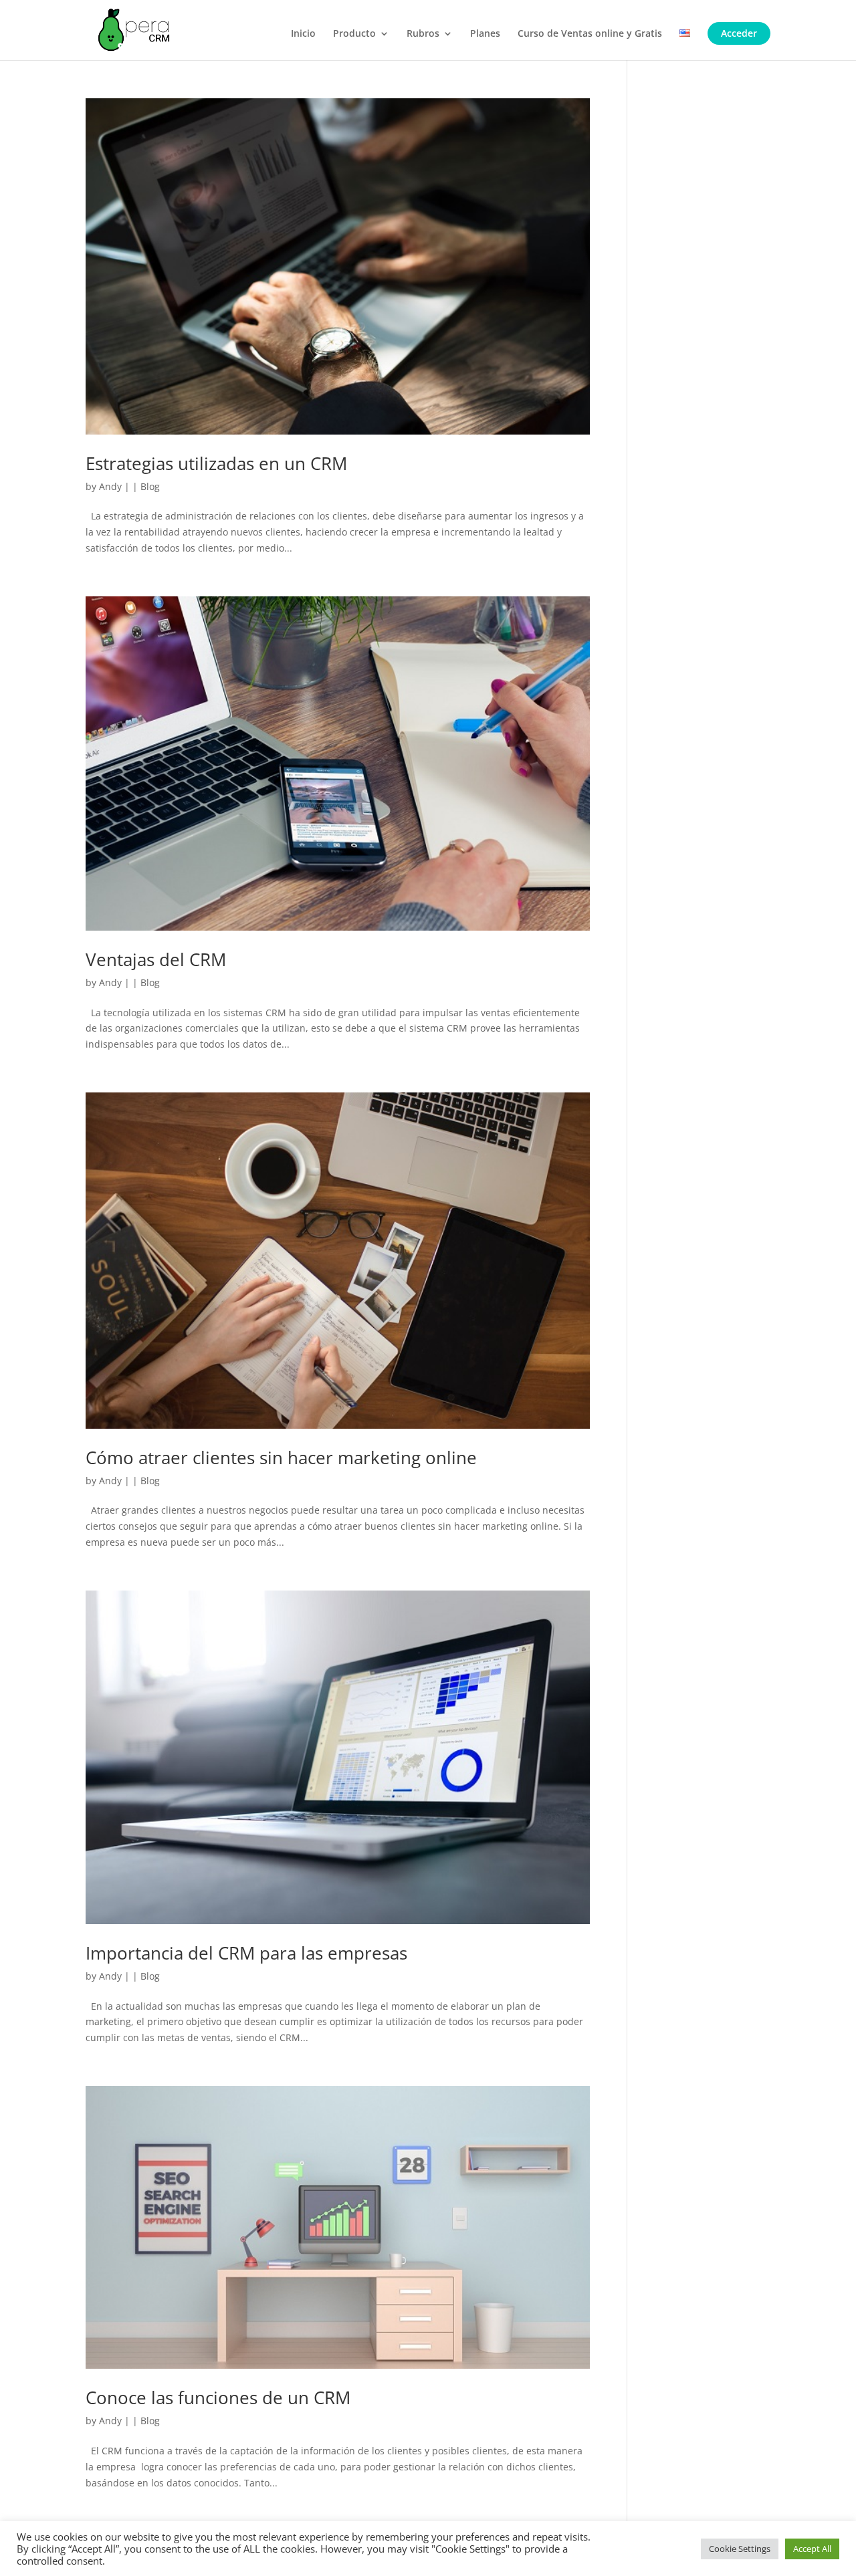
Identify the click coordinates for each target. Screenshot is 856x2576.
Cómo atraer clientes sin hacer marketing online (281, 1457)
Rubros (423, 34)
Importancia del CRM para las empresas (246, 1953)
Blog (150, 486)
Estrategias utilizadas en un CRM (216, 463)
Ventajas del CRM (156, 959)
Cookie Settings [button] (740, 2549)
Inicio (303, 34)
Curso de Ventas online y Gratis (590, 34)
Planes (485, 34)
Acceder (739, 33)
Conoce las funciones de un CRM (218, 2397)
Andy (110, 486)
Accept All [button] (812, 2549)
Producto (354, 34)
